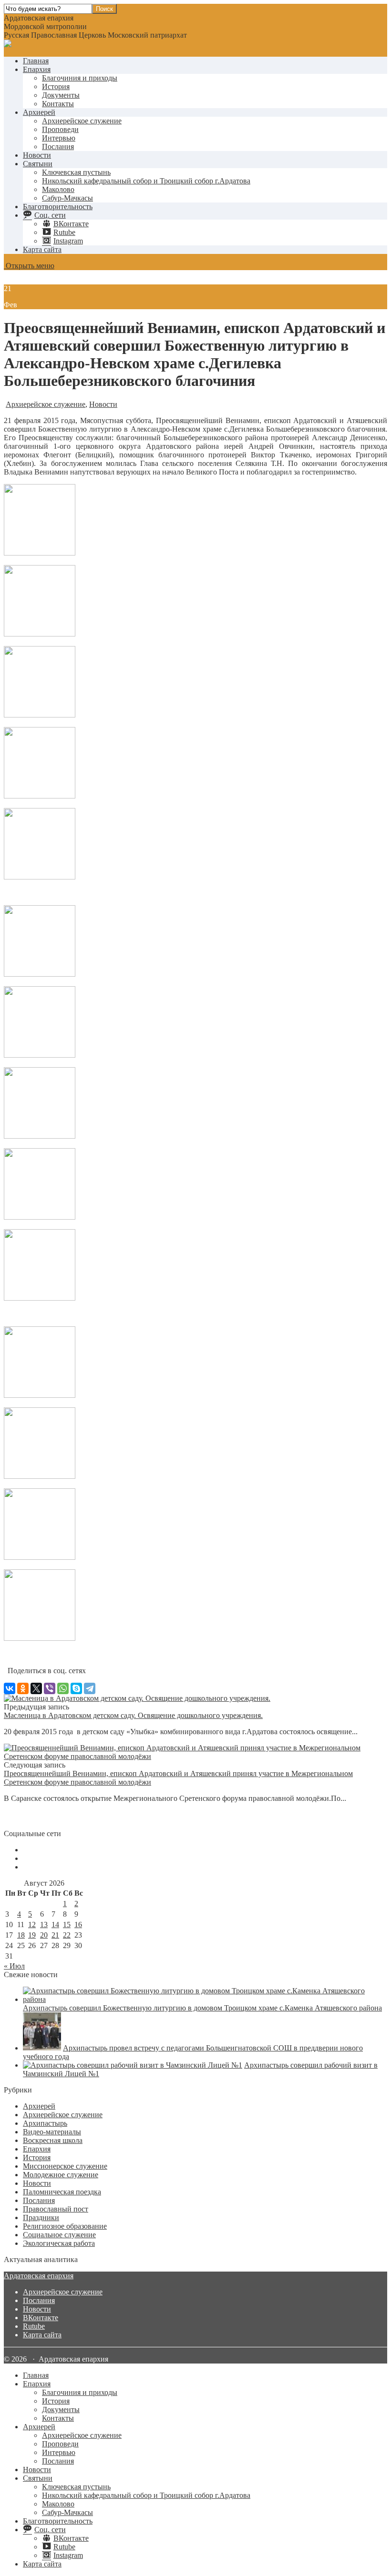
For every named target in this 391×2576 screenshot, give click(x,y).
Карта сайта (42, 249)
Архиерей (39, 112)
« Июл (14, 1966)
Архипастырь (45, 2123)
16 (78, 1924)
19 (32, 1935)
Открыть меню (29, 266)
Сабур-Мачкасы (67, 198)
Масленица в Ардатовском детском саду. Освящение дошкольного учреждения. (133, 1715)
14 (55, 1924)
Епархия (37, 69)
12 (32, 1924)
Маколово (58, 189)
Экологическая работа (59, 2243)
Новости (37, 155)
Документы (61, 95)
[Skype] (76, 1688)
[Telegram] (90, 1688)
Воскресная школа (53, 2140)
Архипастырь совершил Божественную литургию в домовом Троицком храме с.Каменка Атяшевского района (202, 2008)
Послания (58, 146)
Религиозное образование (65, 2226)
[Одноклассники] (23, 1688)
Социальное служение (59, 2235)
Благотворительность (58, 207)
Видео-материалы (52, 2132)
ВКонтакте (41, 2318)
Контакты (58, 104)
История (56, 86)
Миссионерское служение (65, 2166)
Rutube (34, 2326)
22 (67, 1935)
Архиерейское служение (82, 121)
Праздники (41, 2217)
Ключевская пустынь (76, 172)
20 (44, 1935)
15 (67, 1924)
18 (21, 1935)
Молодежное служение (61, 2175)
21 (55, 1935)
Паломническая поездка (62, 2192)
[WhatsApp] (63, 1688)
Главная (36, 61)
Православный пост (56, 2209)
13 (44, 1924)
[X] (36, 1688)
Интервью (59, 138)
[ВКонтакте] (10, 1688)
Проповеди (60, 129)
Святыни (38, 164)
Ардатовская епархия (39, 2276)
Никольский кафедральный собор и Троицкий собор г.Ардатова (146, 181)
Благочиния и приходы (80, 78)
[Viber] (50, 1688)
